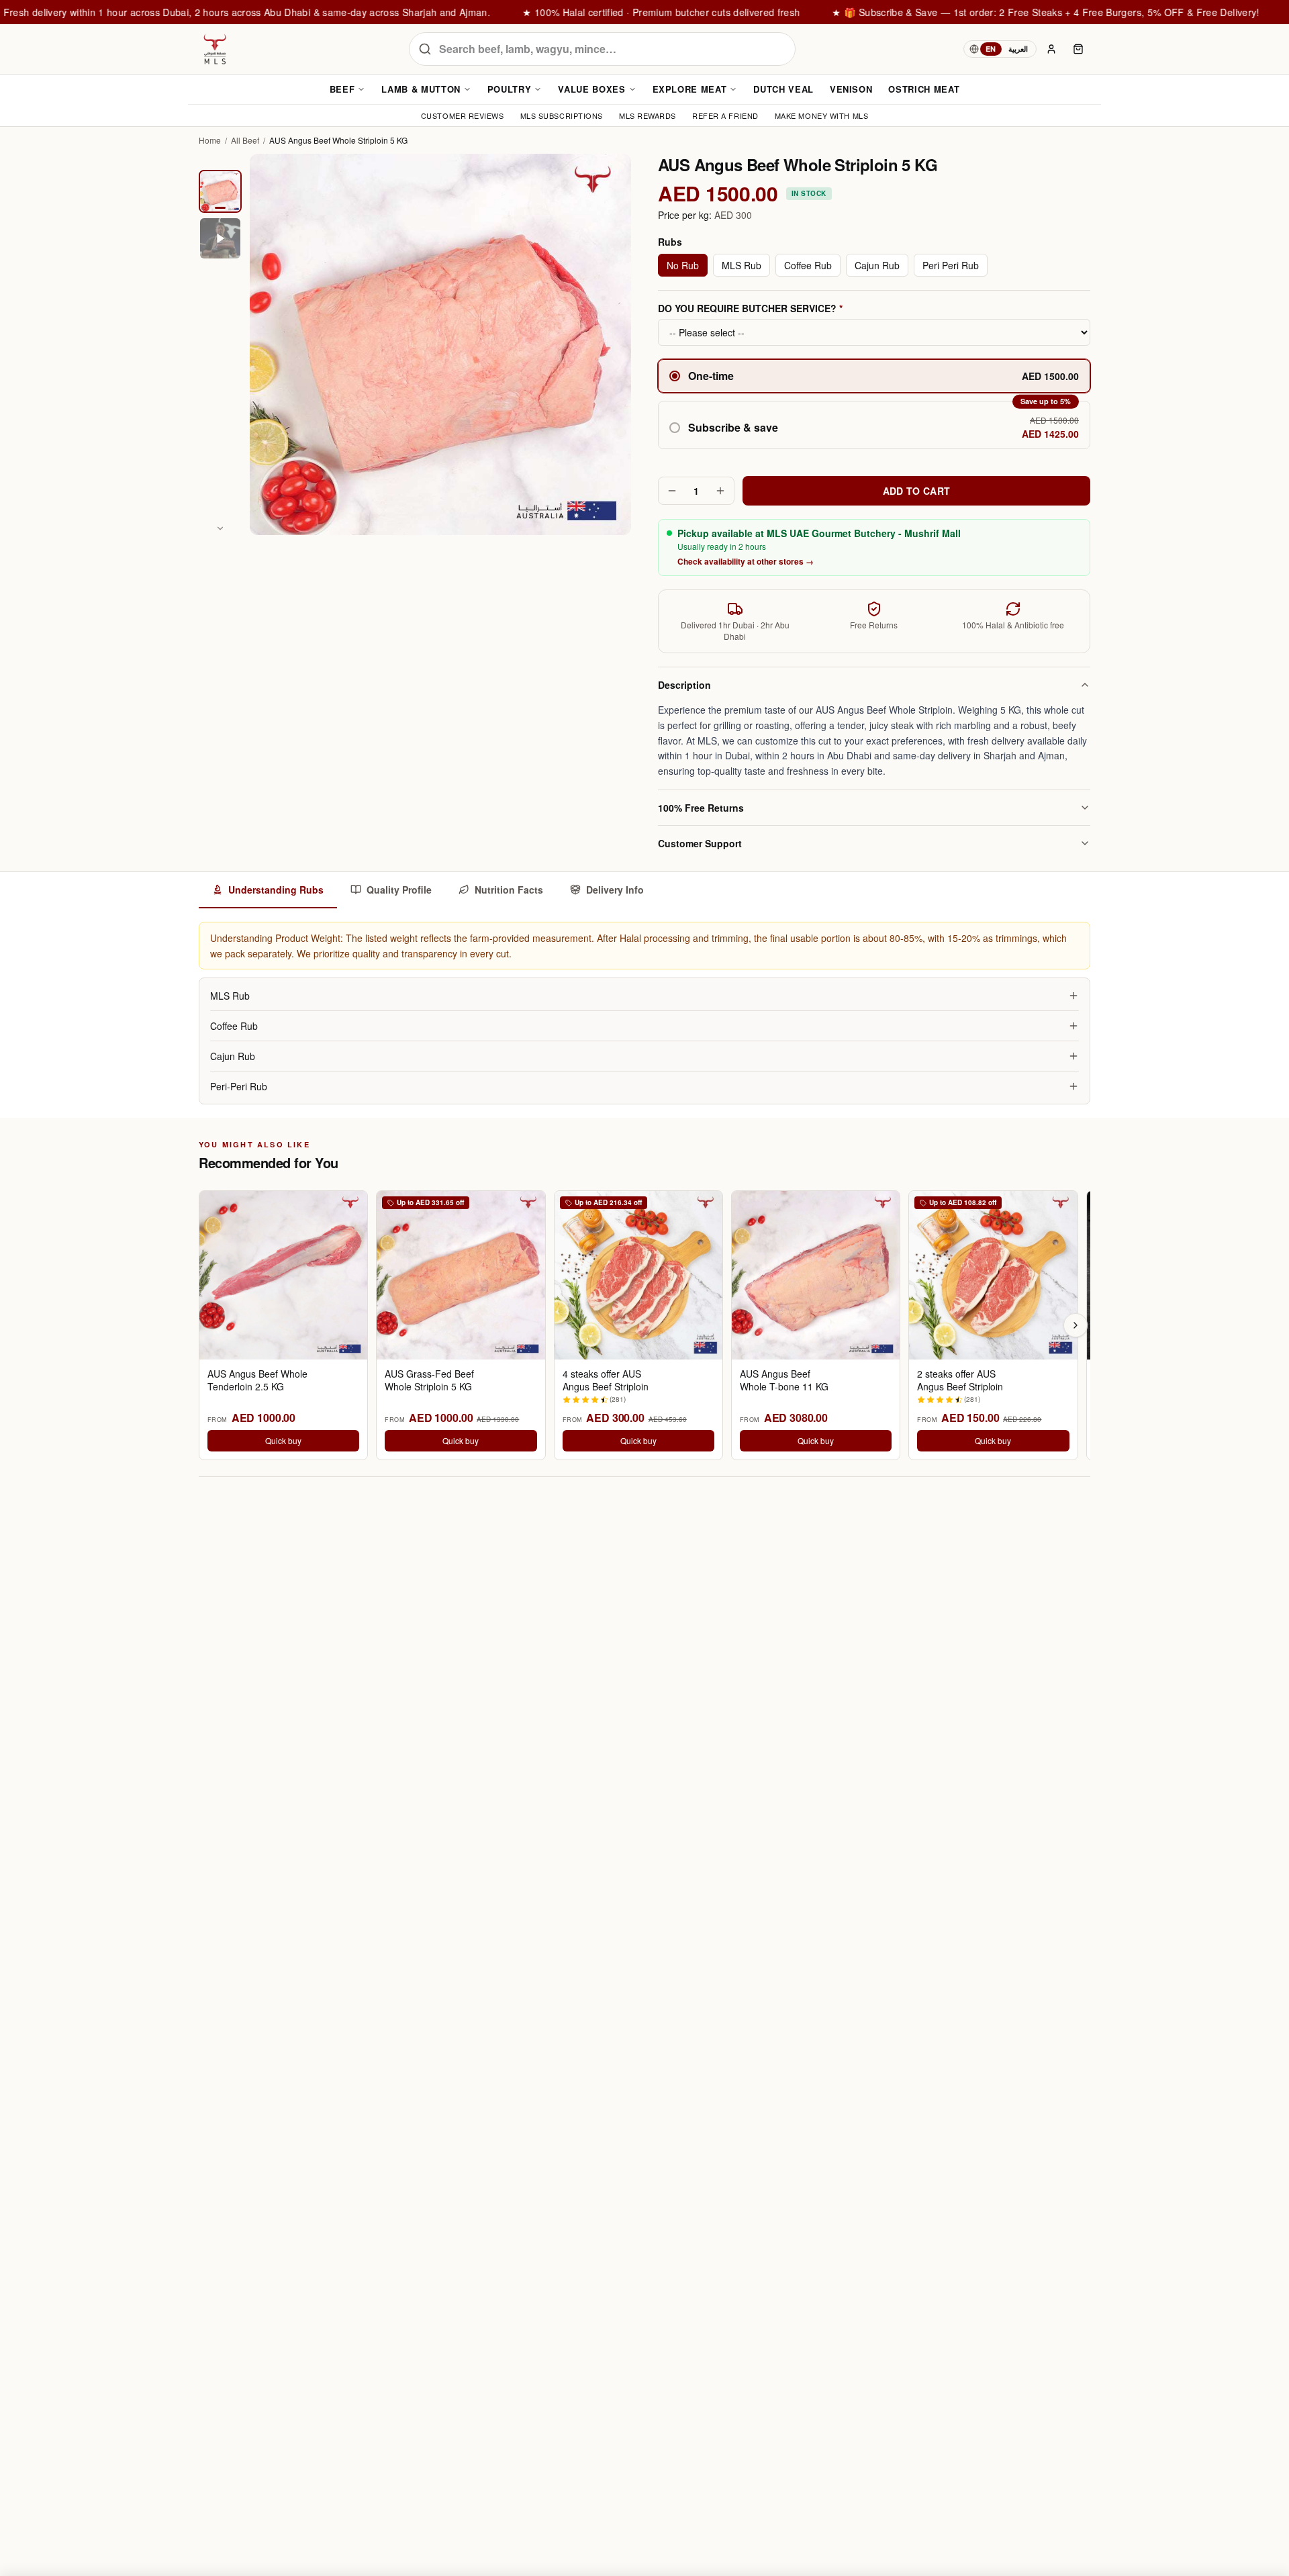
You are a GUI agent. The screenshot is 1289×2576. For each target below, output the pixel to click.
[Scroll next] (1076, 1325)
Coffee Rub (808, 265)
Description (684, 685)
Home (210, 140)
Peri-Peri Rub (239, 1086)
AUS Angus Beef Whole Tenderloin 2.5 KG (257, 1380)
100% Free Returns (701, 808)
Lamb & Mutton (421, 89)
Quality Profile (399, 890)
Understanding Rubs (276, 890)
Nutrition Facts (509, 890)
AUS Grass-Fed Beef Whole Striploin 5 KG (429, 1380)
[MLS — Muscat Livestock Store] (215, 49)
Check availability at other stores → (746, 561)
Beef (342, 89)
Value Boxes (591, 89)
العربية (1018, 49)
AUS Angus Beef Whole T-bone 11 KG (784, 1380)
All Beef (245, 140)
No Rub (683, 265)
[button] (874, 425)
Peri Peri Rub (951, 265)
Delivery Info (615, 890)
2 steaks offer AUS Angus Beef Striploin (960, 1380)
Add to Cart (917, 491)
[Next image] (220, 528)
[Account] (1051, 49)
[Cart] (1078, 49)
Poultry (510, 89)
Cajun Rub (877, 265)
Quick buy (283, 1440)
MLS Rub (742, 265)
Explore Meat (690, 89)
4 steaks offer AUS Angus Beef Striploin (606, 1380)
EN (991, 49)
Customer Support (700, 843)
